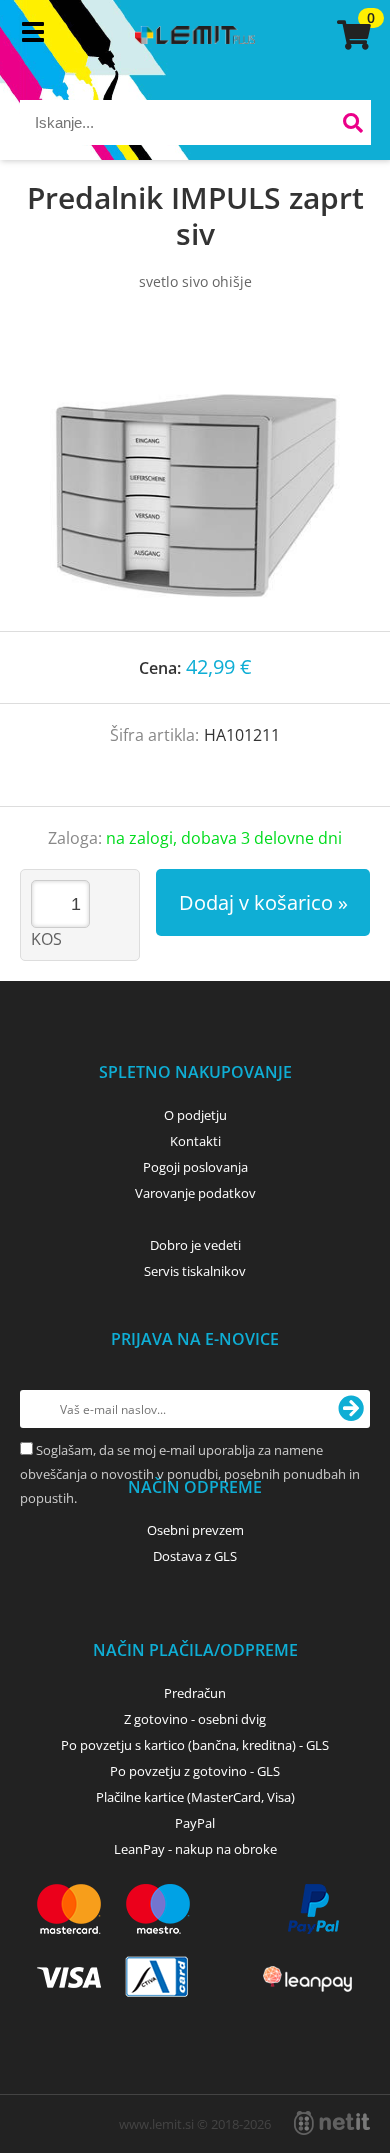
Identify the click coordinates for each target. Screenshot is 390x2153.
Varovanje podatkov (195, 1193)
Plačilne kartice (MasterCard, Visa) (195, 1797)
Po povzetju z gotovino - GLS (195, 1771)
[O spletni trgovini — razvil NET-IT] (332, 2123)
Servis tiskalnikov (195, 1271)
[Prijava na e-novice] (351, 1409)
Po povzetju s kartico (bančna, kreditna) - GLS (195, 1745)
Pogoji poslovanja (195, 1167)
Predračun (195, 1693)
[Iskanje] (353, 125)
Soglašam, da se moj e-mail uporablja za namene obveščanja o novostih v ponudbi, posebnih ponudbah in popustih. (190, 1474)
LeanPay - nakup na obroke (195, 1849)
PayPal (195, 1823)
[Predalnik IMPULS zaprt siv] (195, 481)
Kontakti (195, 1141)
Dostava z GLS (195, 1556)
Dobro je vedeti (195, 1245)
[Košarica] (351, 35)
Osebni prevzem (195, 1530)
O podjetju (195, 1115)
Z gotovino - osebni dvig (195, 1719)
